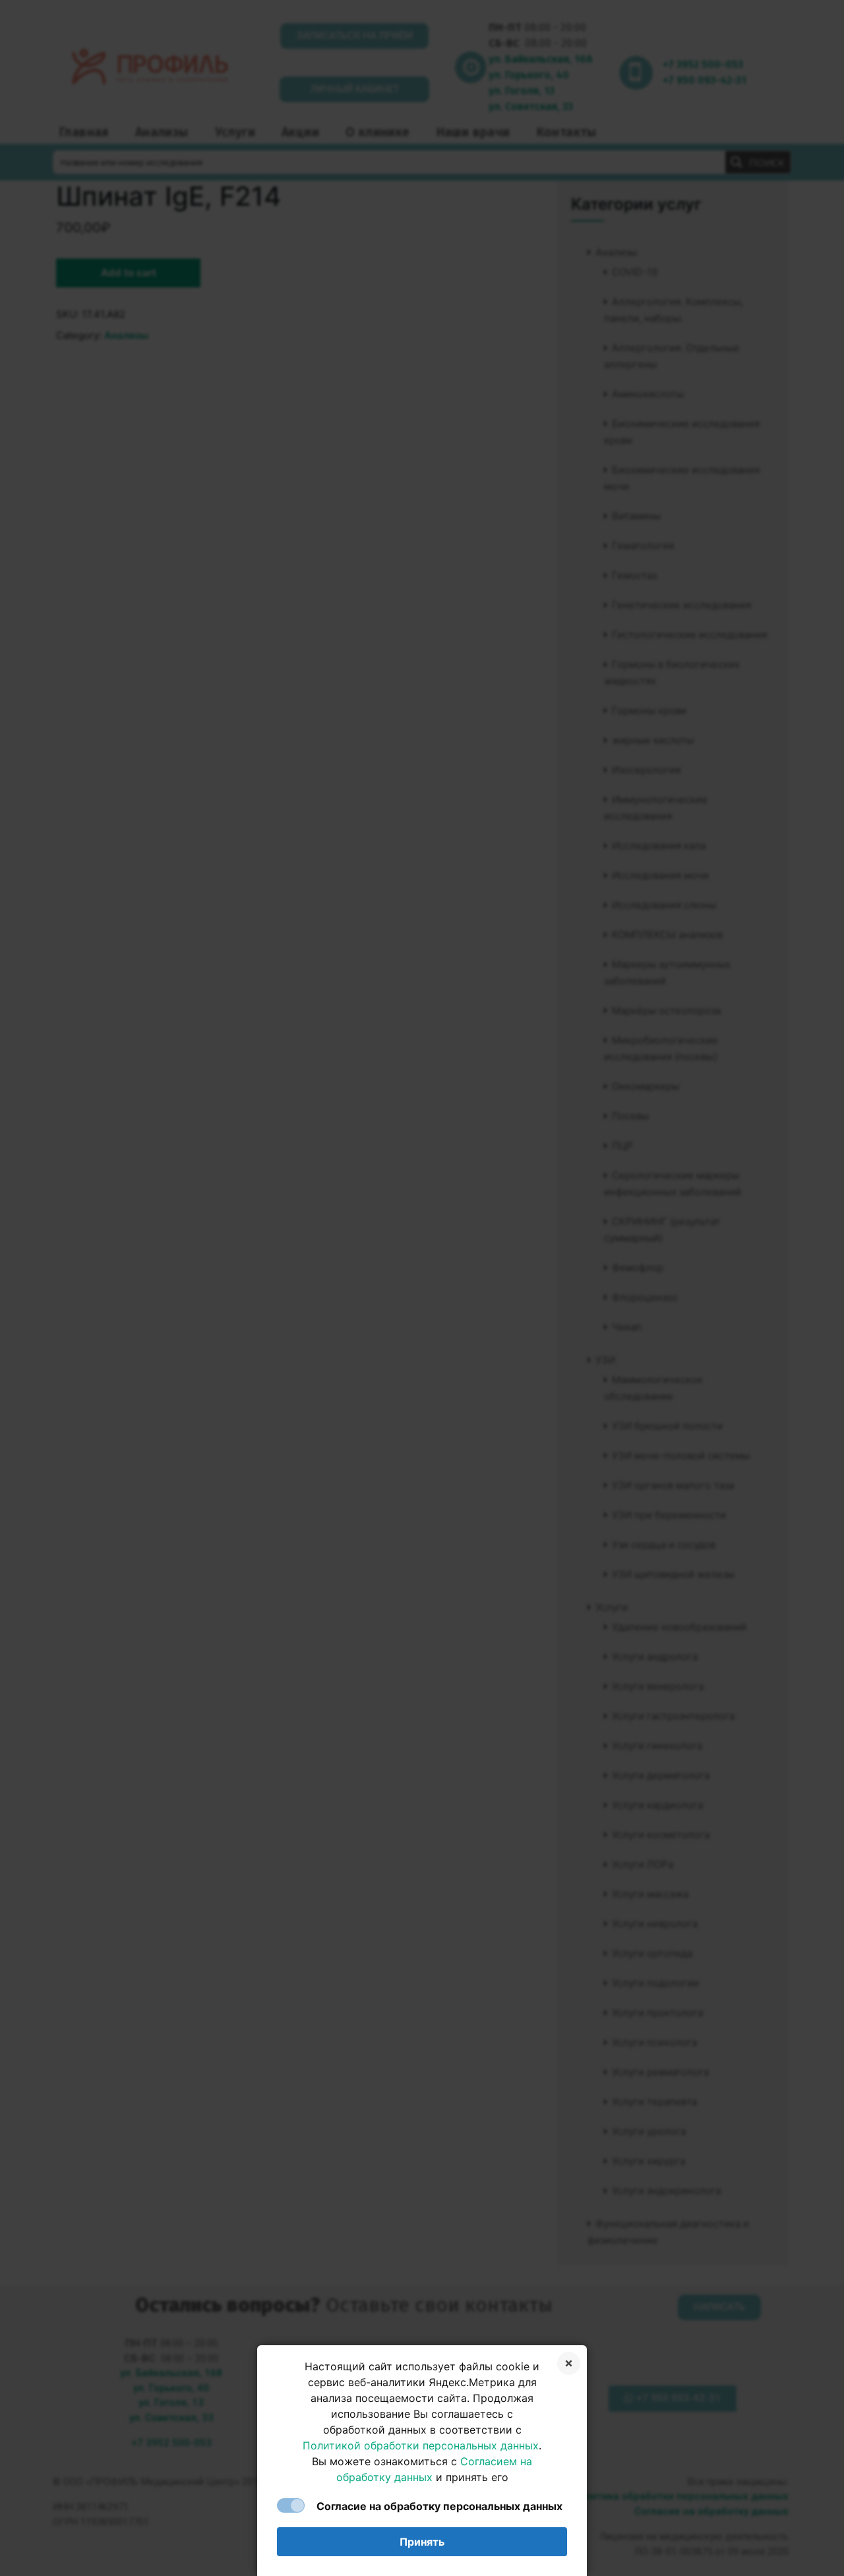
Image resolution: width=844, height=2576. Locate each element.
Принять (422, 2542)
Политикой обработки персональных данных (421, 2445)
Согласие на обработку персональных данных (439, 2506)
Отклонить (569, 2363)
